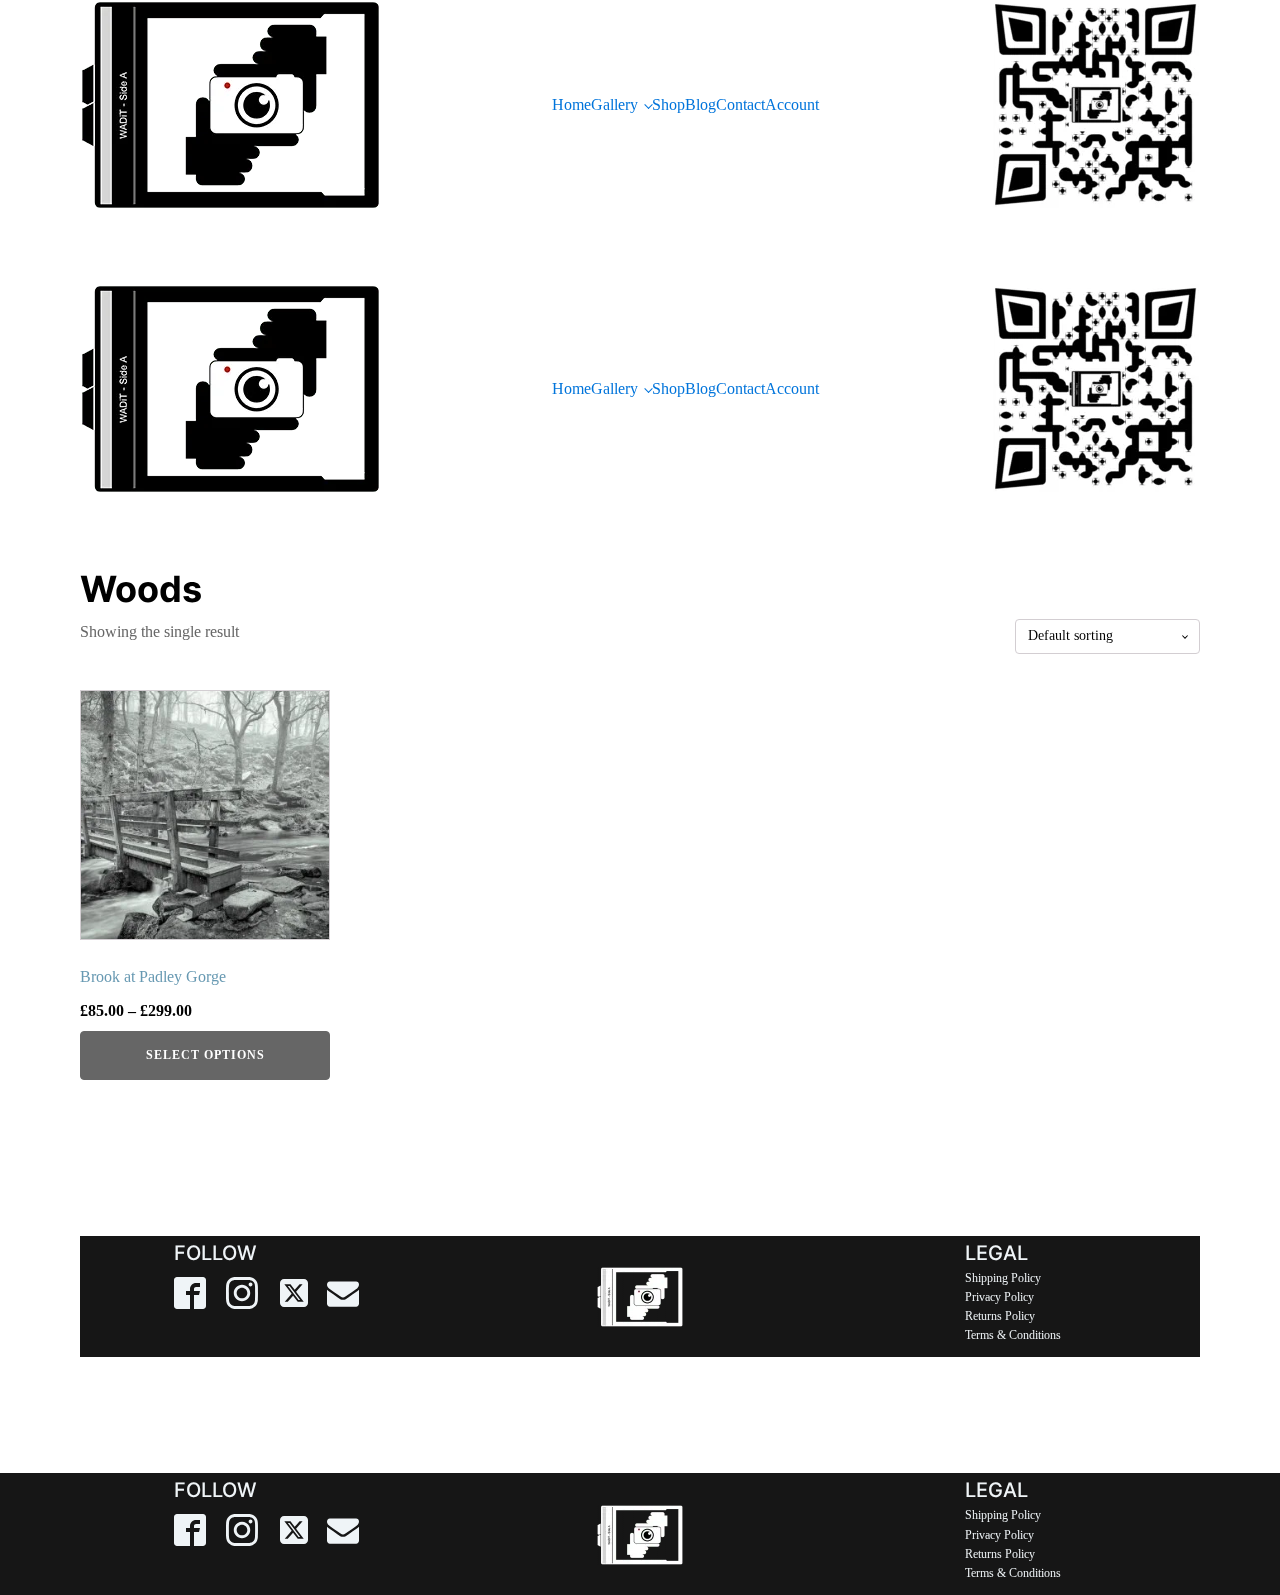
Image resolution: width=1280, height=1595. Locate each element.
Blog (700, 104)
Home (571, 104)
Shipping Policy (1003, 1278)
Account (792, 104)
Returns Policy (1000, 1316)
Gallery (614, 104)
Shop (668, 104)
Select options (205, 1055)
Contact (740, 104)
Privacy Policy (999, 1297)
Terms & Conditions (1013, 1335)
